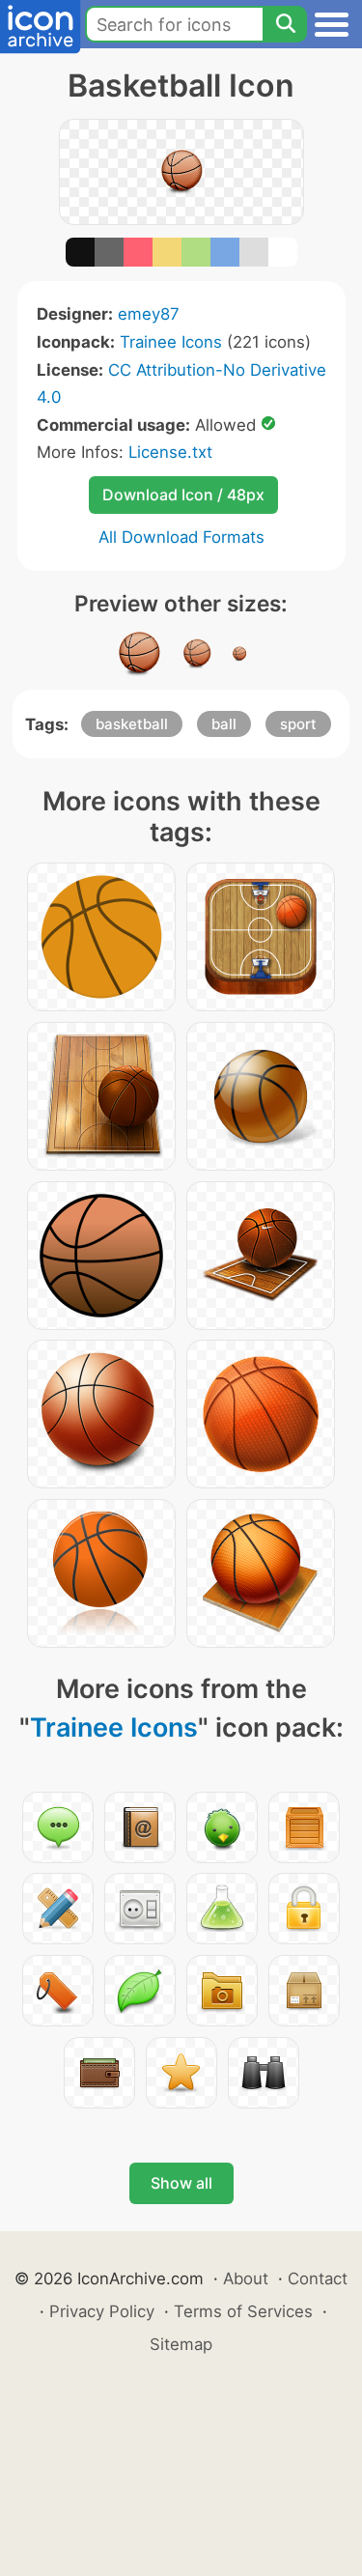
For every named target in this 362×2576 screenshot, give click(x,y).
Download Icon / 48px (183, 495)
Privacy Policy (102, 2311)
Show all (181, 2183)
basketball (132, 724)
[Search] (285, 24)
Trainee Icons (171, 342)
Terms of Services (243, 2311)
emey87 (149, 314)
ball (224, 724)
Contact (318, 2279)
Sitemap (181, 2344)
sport (298, 724)
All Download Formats (181, 537)
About (246, 2279)
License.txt (170, 452)
